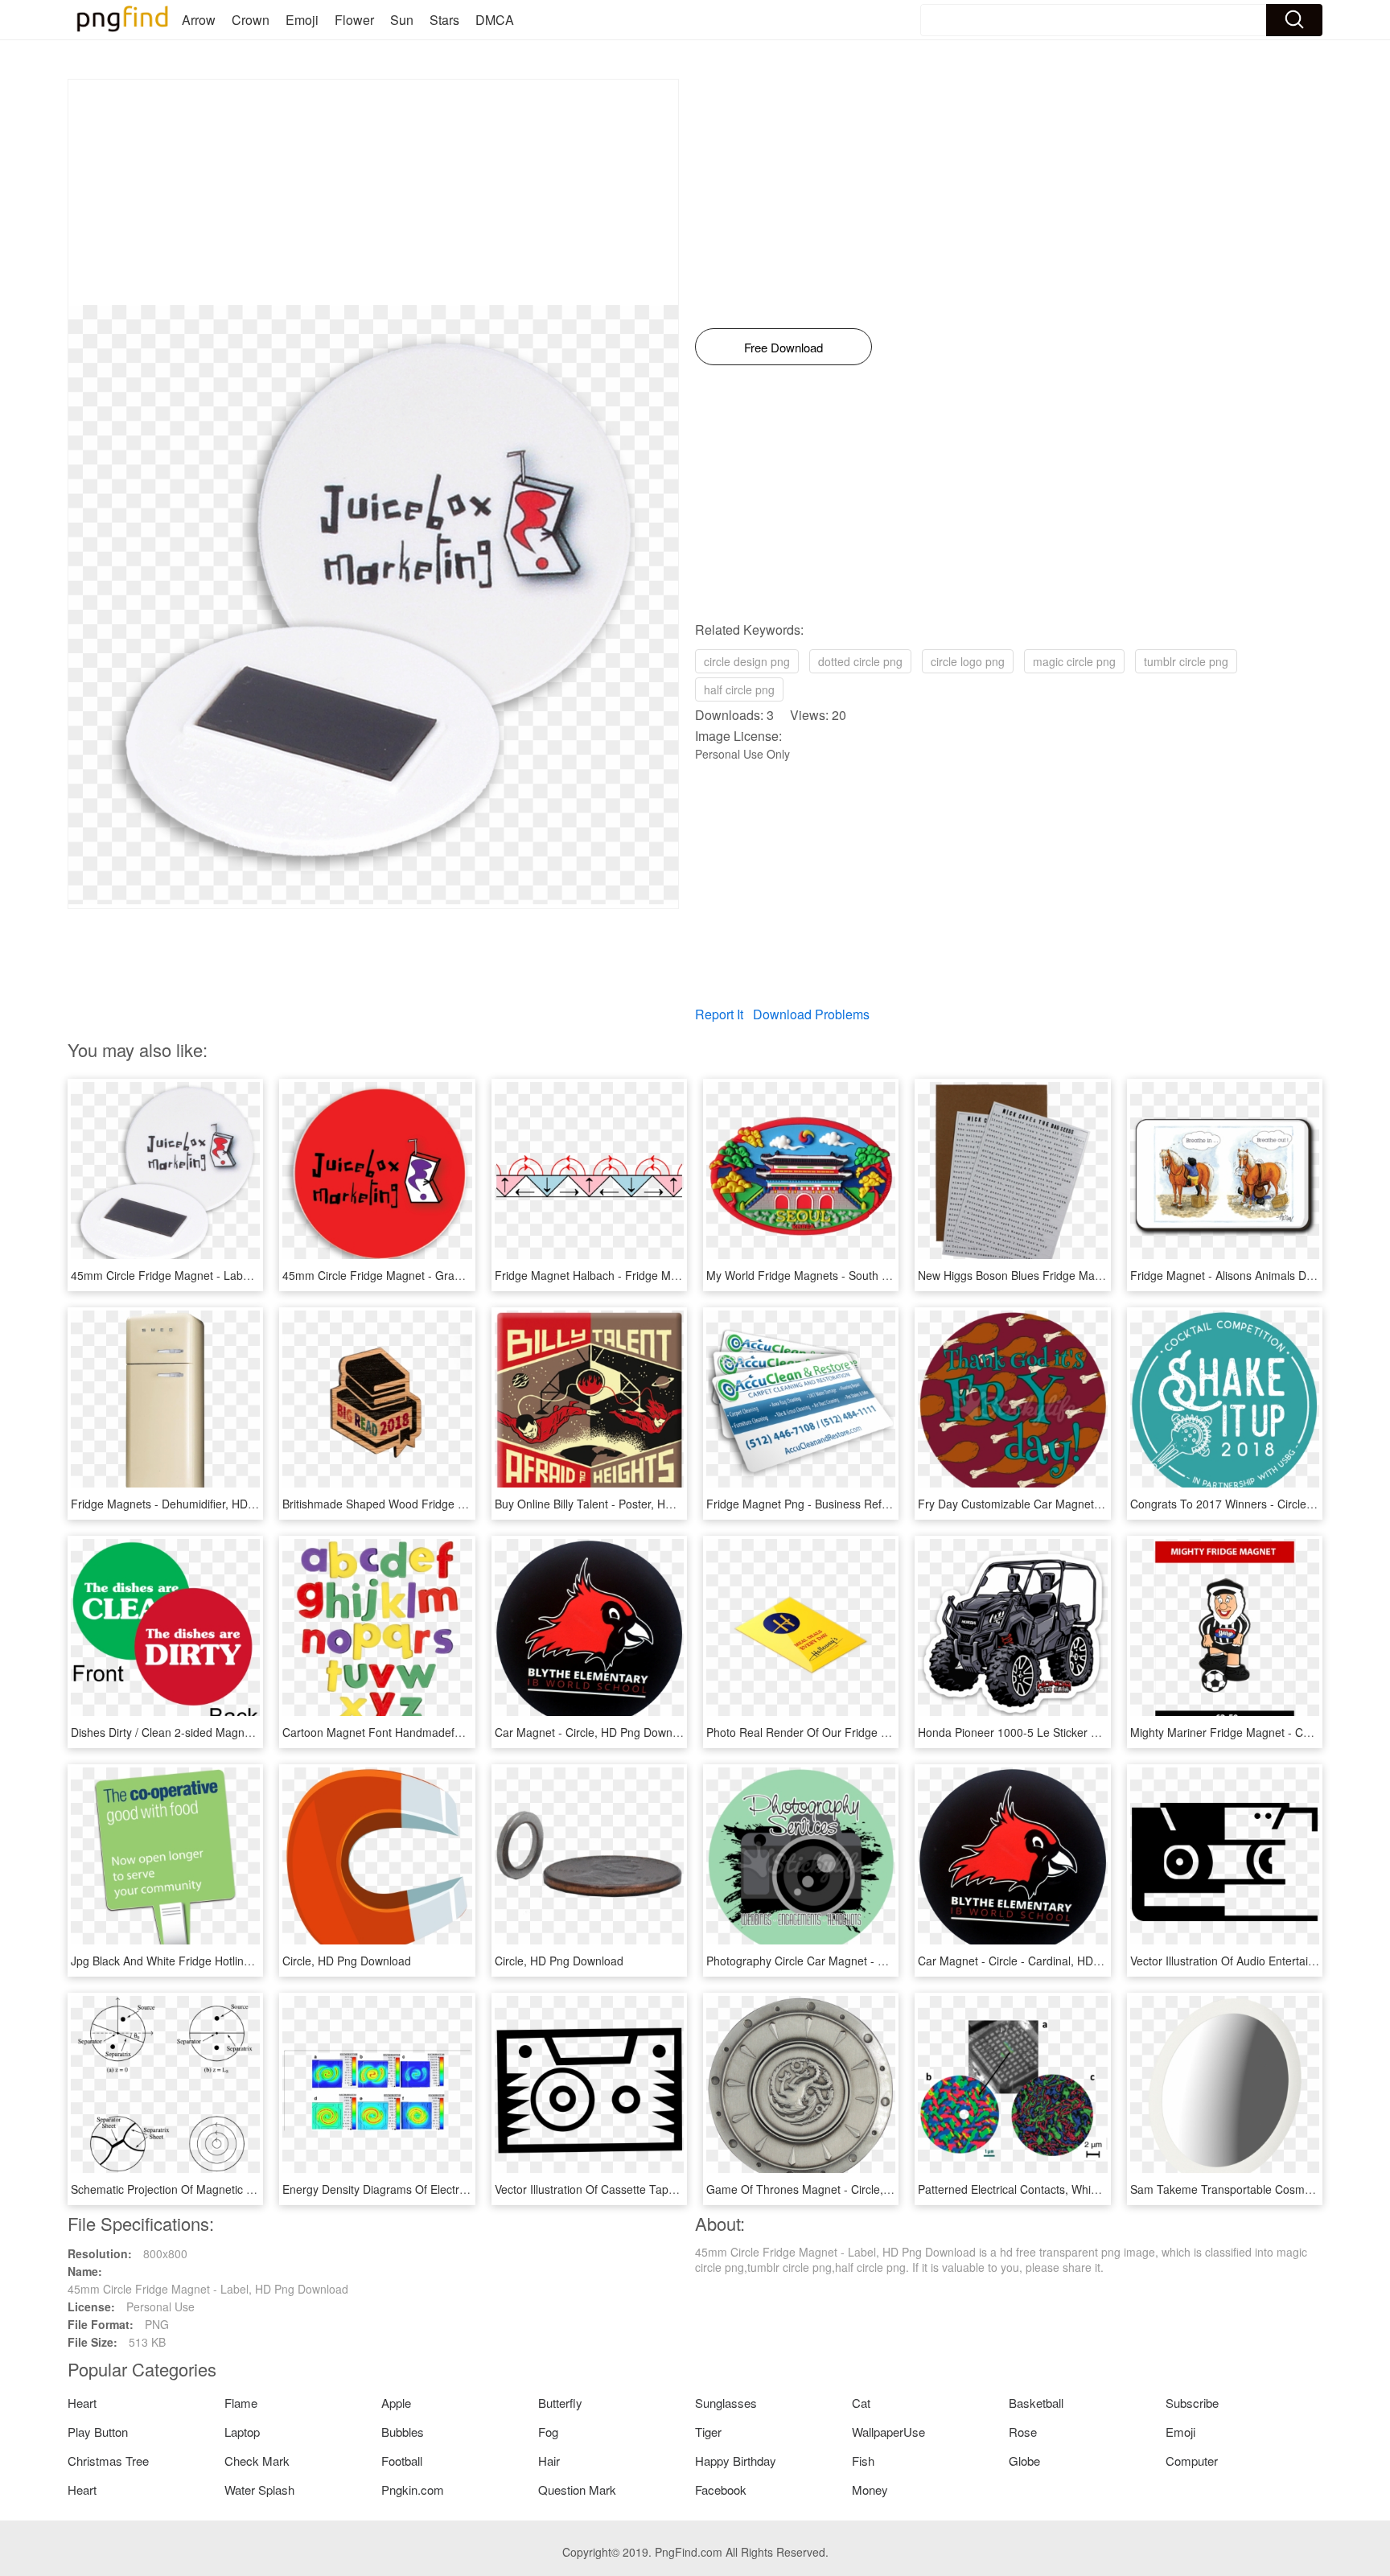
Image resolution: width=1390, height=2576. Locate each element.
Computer (1192, 2461)
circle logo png (968, 661)
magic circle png (1074, 661)
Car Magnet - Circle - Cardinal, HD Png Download (1044, 1961)
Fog (548, 2432)
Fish (863, 2461)
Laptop (242, 2432)
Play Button (98, 2432)
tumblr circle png (1186, 661)
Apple (396, 2403)
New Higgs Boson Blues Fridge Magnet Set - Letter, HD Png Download (1097, 1275)
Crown (251, 20)
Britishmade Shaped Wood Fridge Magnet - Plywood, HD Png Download (466, 1504)
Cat (861, 2403)
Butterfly (560, 2403)
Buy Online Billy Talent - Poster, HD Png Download (623, 1504)
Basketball (1036, 2403)
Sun (402, 20)
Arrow (199, 20)
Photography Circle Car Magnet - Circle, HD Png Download (856, 1961)
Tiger (708, 2432)
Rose (1023, 2432)
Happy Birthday (736, 2461)
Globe (1024, 2461)
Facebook (721, 2490)
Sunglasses (726, 2403)
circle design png (747, 661)
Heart (82, 2403)
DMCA (495, 20)
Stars (444, 20)
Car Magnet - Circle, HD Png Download (594, 1732)
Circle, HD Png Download (347, 1961)
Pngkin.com (413, 2490)
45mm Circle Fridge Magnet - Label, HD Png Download (211, 1275)
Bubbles (403, 2432)
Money (870, 2490)
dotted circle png (860, 661)
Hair (549, 2461)
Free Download (783, 347)
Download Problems (811, 1014)
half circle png (739, 689)
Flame (241, 2403)
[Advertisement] (373, 192)
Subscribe (1192, 2403)
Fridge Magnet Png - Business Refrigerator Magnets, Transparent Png (885, 1504)
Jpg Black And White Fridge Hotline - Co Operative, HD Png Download (249, 1961)
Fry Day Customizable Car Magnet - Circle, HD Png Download (1075, 1504)
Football (402, 2461)
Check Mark (257, 2461)
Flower (354, 20)
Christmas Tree (108, 2461)
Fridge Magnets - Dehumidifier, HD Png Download (198, 1504)
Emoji (302, 20)
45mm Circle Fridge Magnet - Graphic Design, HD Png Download (448, 1275)
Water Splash (259, 2490)
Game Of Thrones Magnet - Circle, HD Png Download (843, 2189)
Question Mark (577, 2490)
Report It (719, 1014)
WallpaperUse (888, 2432)
